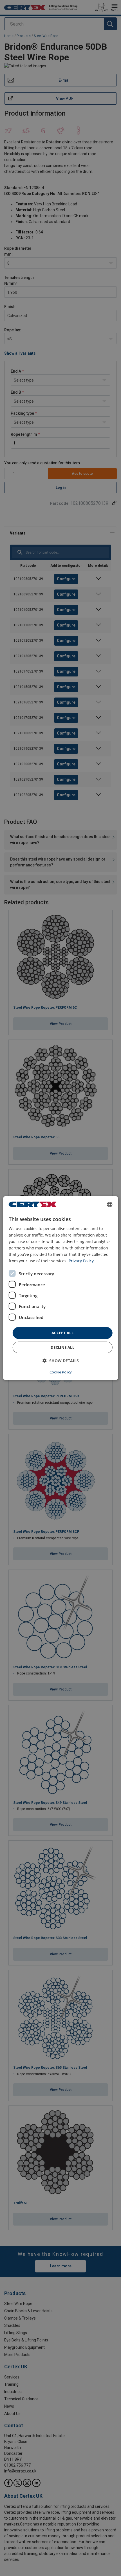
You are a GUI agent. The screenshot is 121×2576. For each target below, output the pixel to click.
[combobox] (109, 1204)
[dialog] (61, 1288)
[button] (61, 1361)
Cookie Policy (61, 1372)
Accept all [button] (62, 1333)
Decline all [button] (62, 1347)
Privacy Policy (81, 1261)
